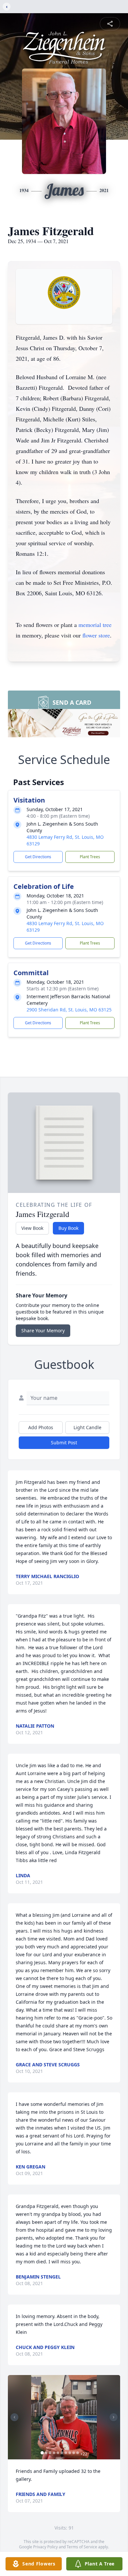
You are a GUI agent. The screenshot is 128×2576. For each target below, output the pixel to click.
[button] (64, 2417)
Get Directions (38, 857)
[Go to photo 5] (58, 2453)
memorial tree (95, 625)
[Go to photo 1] (42, 2453)
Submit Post (64, 1443)
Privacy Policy (45, 2547)
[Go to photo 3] (50, 2453)
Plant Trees (90, 857)
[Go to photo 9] (74, 2453)
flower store (96, 635)
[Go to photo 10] (78, 2453)
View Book (32, 1228)
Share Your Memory (43, 1330)
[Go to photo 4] (54, 2453)
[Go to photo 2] (46, 2453)
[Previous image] (14, 2417)
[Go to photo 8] (70, 2453)
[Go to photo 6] (62, 2453)
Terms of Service (82, 2547)
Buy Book (68, 1228)
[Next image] (114, 2417)
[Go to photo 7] (66, 2453)
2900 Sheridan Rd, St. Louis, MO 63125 (69, 1010)
